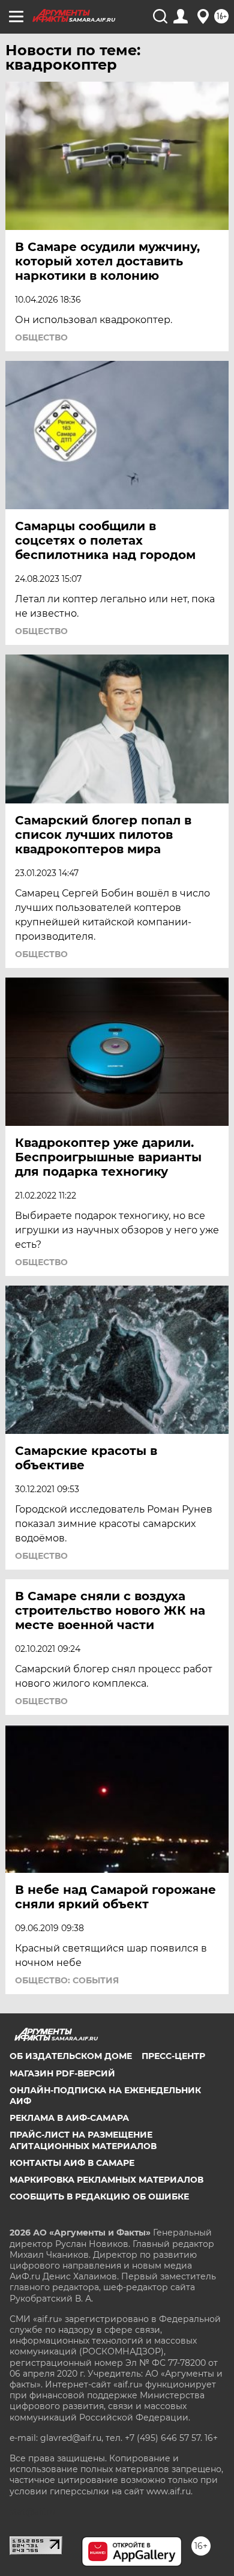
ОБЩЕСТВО (41, 337)
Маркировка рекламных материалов (106, 2180)
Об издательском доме (71, 2056)
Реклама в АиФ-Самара (69, 2118)
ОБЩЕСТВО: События (67, 1980)
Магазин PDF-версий (62, 2073)
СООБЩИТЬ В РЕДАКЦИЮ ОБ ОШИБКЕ (99, 2197)
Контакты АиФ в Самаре (72, 2163)
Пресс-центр (173, 2056)
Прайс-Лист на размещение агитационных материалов (83, 2140)
